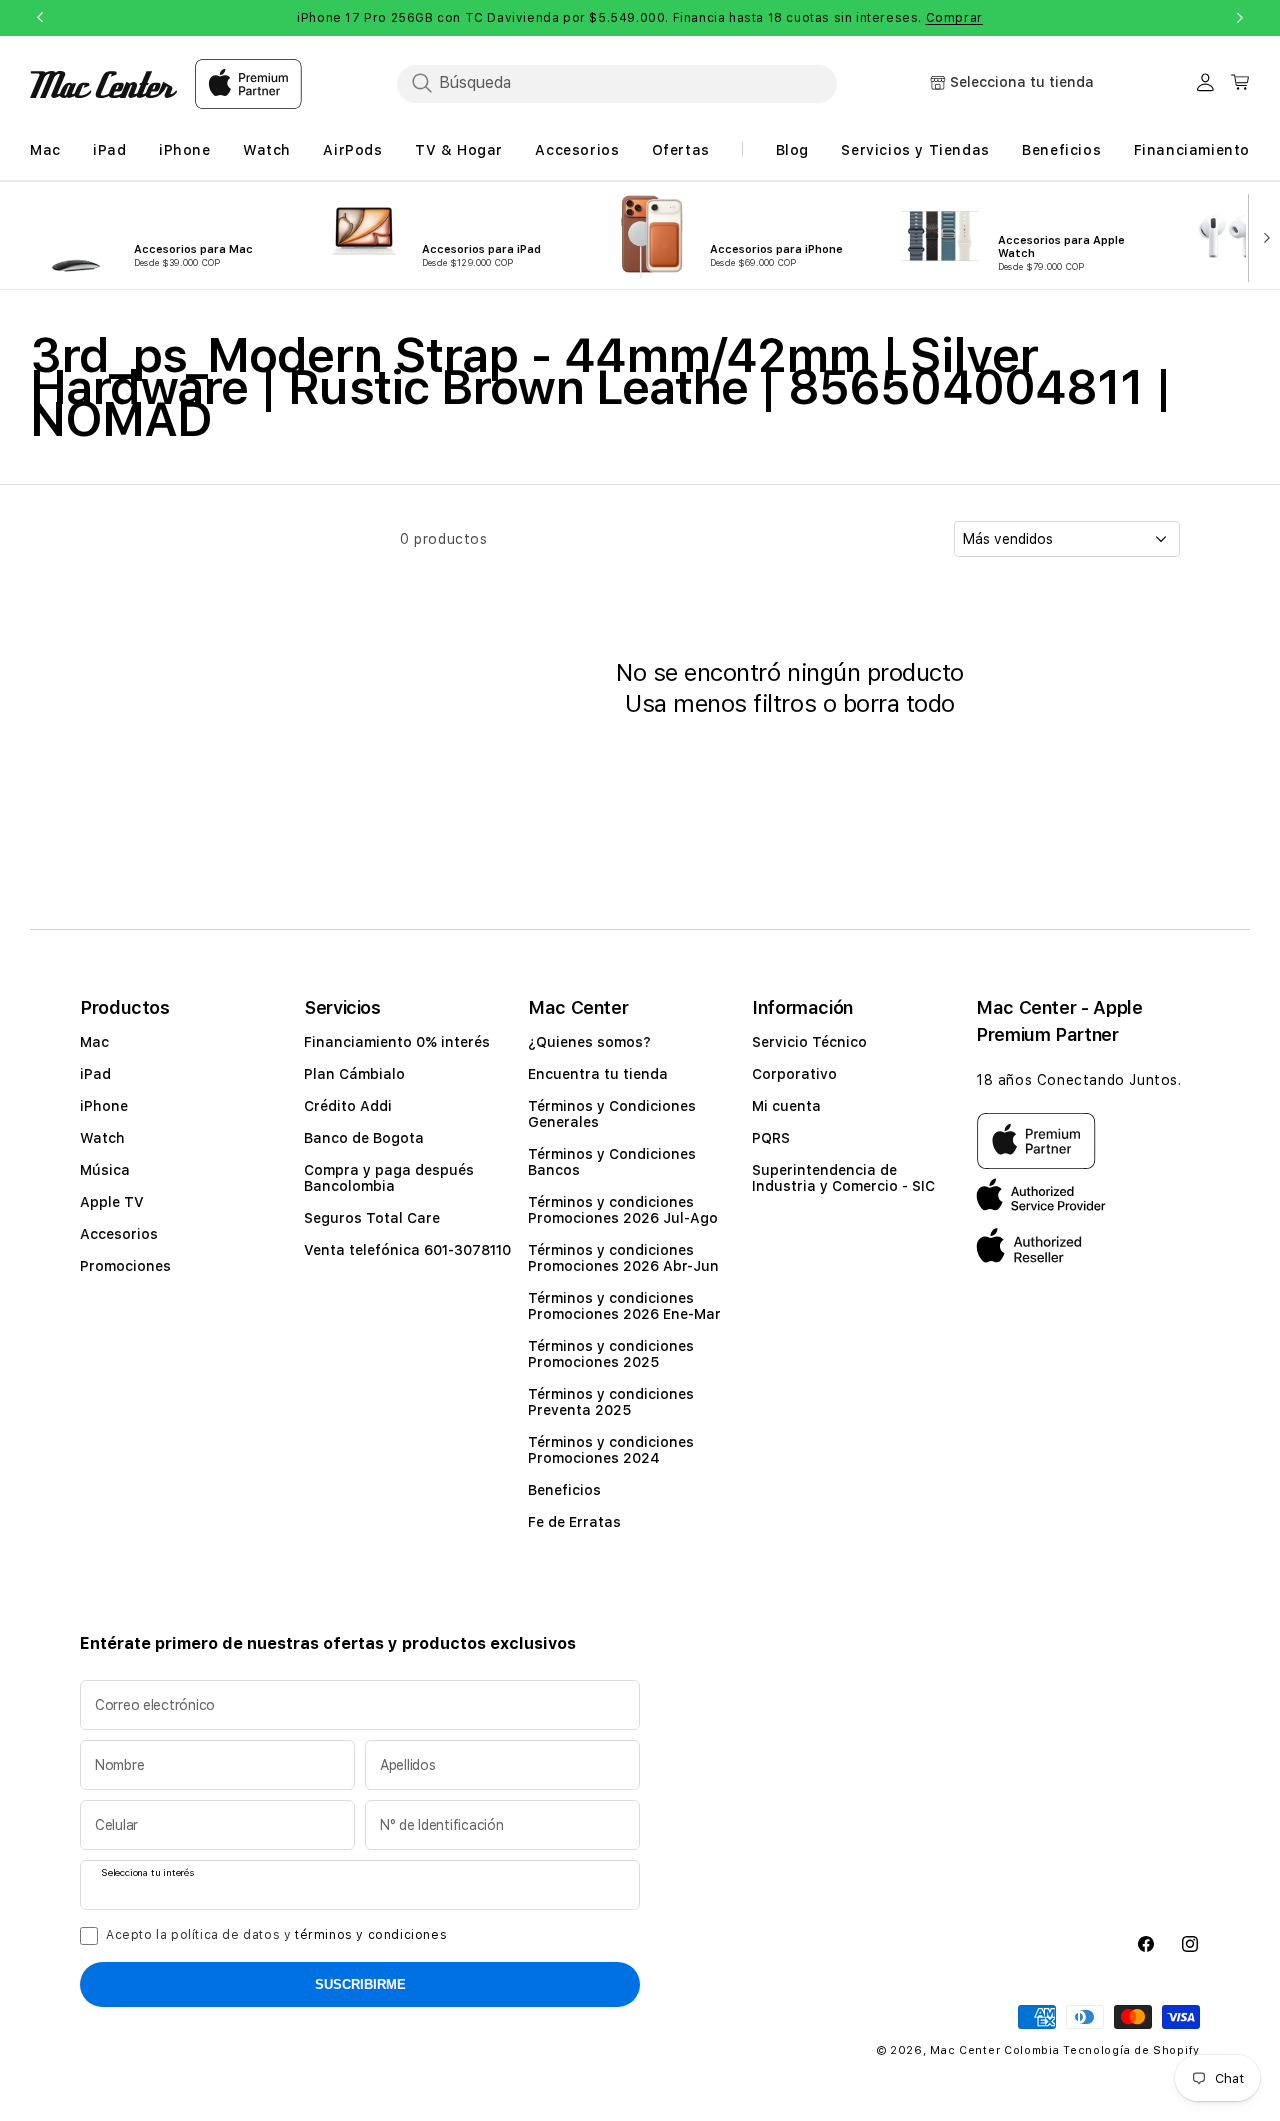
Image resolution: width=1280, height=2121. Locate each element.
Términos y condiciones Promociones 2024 (611, 1450)
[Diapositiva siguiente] (1263, 236)
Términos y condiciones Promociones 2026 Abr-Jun (623, 1258)
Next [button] (1240, 18)
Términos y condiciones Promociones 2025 (611, 1354)
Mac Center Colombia (994, 2050)
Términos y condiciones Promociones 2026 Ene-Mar (624, 1306)
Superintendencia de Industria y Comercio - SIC (843, 1178)
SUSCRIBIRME (360, 1984)
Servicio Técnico (809, 1042)
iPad (95, 1074)
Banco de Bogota (364, 1138)
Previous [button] (40, 18)
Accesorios (119, 1234)
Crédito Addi (348, 1106)
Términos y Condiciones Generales (612, 1114)
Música (105, 1170)
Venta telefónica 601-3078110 (407, 1250)
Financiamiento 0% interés (397, 1042)
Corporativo (794, 1074)
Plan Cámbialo (354, 1074)
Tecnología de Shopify (1131, 2050)
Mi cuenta (786, 1106)
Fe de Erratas (574, 1522)
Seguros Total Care (372, 1218)
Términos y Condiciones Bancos (612, 1162)
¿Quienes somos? (589, 1042)
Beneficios (564, 1490)
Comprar (954, 18)
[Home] (103, 84)
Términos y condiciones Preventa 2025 (611, 1402)
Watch (102, 1138)
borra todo (899, 703)
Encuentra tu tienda (598, 1074)
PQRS (771, 1138)
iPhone (104, 1106)
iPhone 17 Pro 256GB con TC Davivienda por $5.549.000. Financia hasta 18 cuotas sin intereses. (640, 18)
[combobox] (617, 83)
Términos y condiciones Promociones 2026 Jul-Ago (623, 1210)
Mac (94, 1042)
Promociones (125, 1266)
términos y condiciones (371, 1935)
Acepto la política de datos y (276, 1935)
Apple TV (112, 1202)
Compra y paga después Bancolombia (389, 1178)
